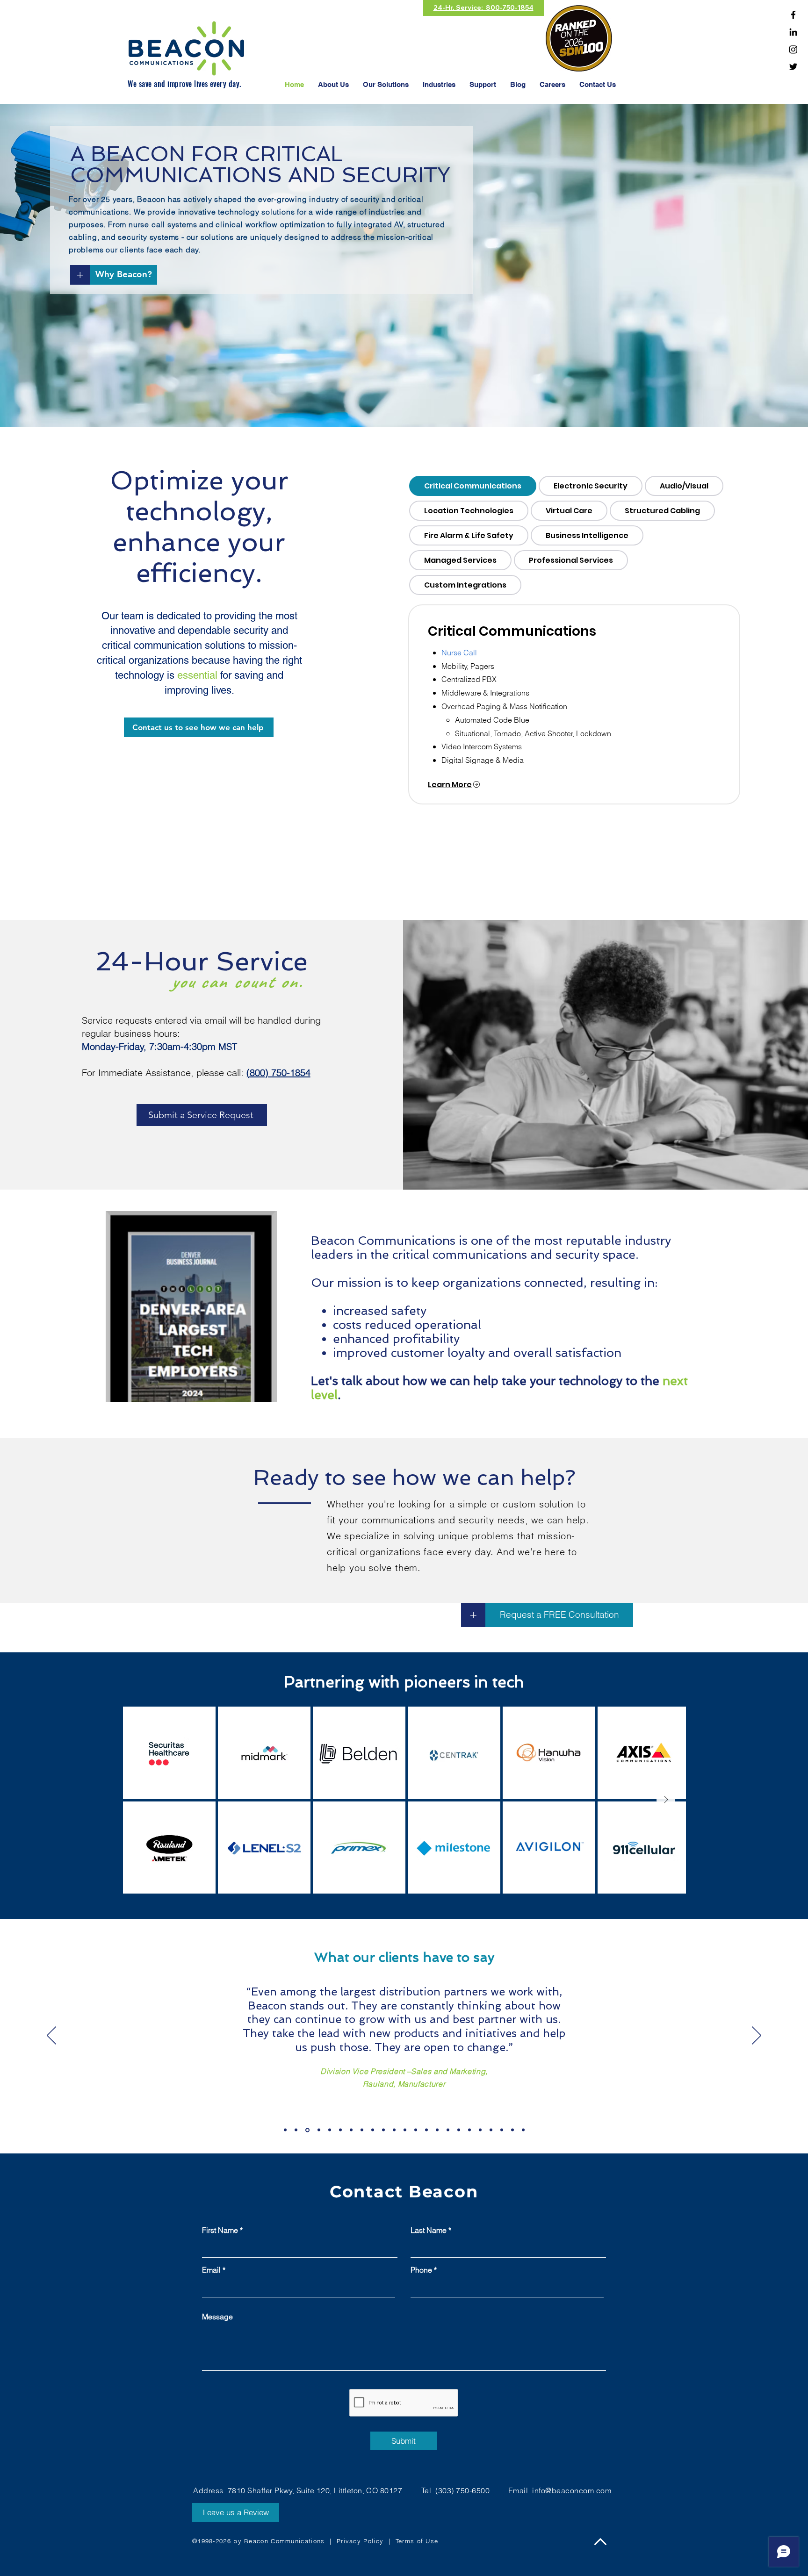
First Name (220, 2230)
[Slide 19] (480, 2130)
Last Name (429, 2230)
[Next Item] (666, 1800)
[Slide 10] (383, 2130)
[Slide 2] (296, 2130)
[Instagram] (793, 49)
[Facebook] (793, 15)
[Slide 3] (307, 2130)
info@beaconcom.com (572, 2490)
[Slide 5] (330, 2130)
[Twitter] (793, 67)
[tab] (473, 486)
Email (211, 2270)
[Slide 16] (448, 2130)
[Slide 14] (426, 2130)
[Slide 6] (340, 2130)
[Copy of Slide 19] (491, 2130)
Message (217, 2317)
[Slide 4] (318, 2130)
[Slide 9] (373, 2130)
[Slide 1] (285, 2130)
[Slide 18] (469, 2130)
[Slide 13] (416, 2130)
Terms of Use (417, 2541)
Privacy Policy (360, 2541)
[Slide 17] (459, 2130)
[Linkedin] (793, 32)
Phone (421, 2270)
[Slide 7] (351, 2130)
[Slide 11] (394, 2130)
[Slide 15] (437, 2130)
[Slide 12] (405, 2130)
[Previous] (51, 2036)
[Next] (757, 2036)
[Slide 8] (362, 2130)
